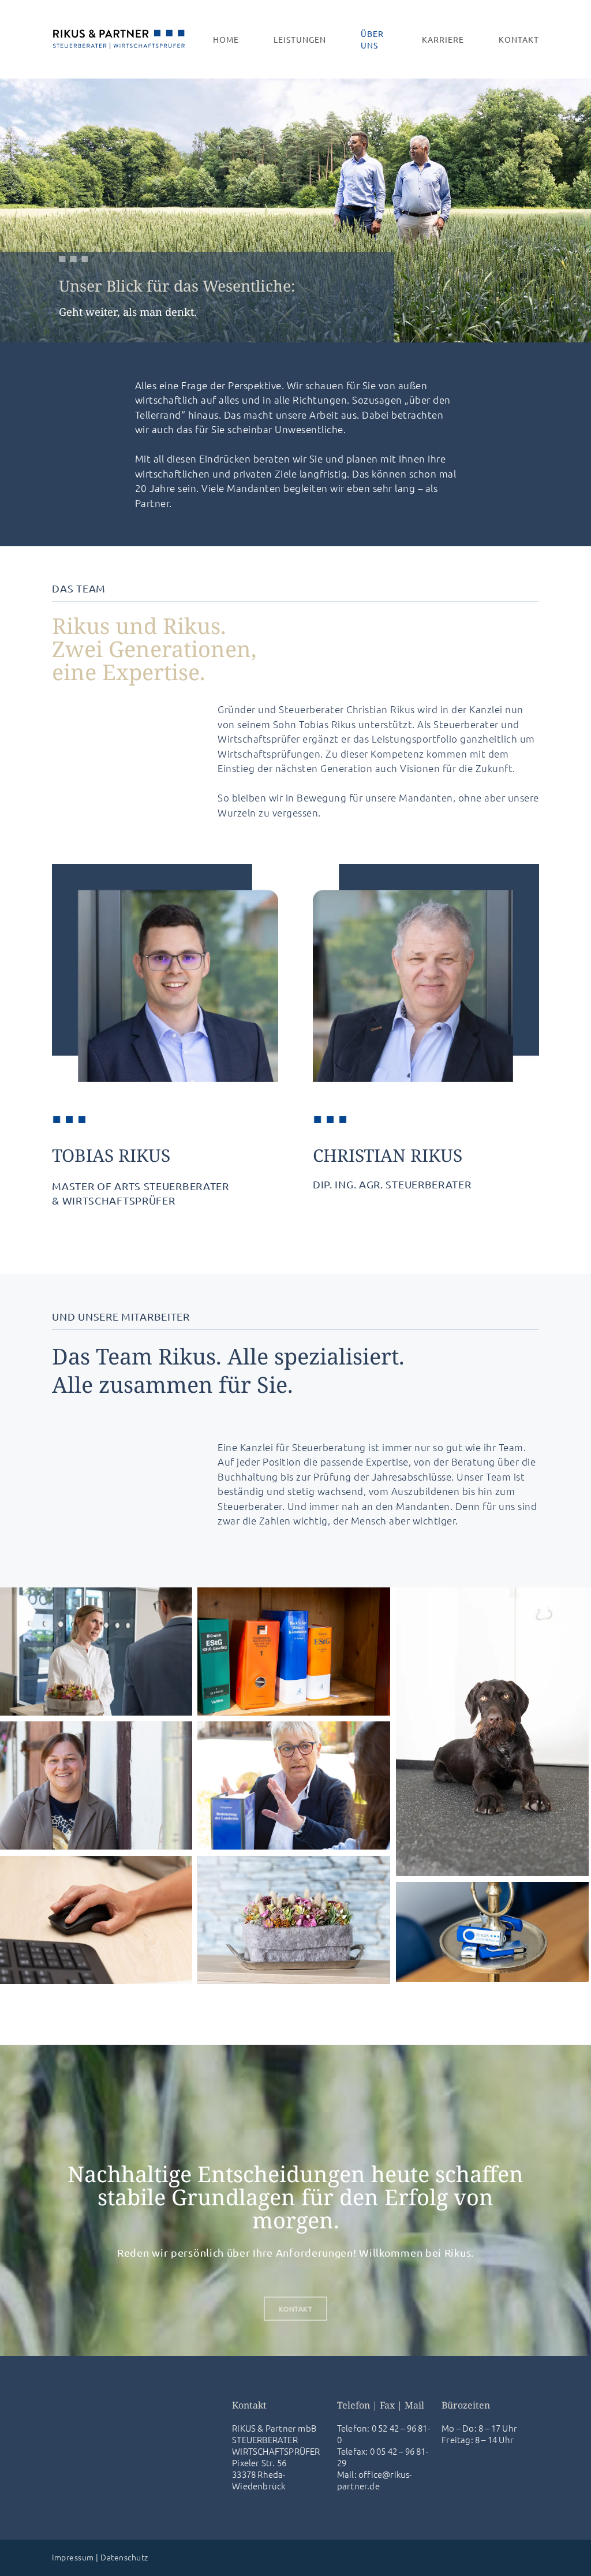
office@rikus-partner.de (375, 2480)
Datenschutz (124, 2557)
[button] (296, 2309)
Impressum (73, 2557)
